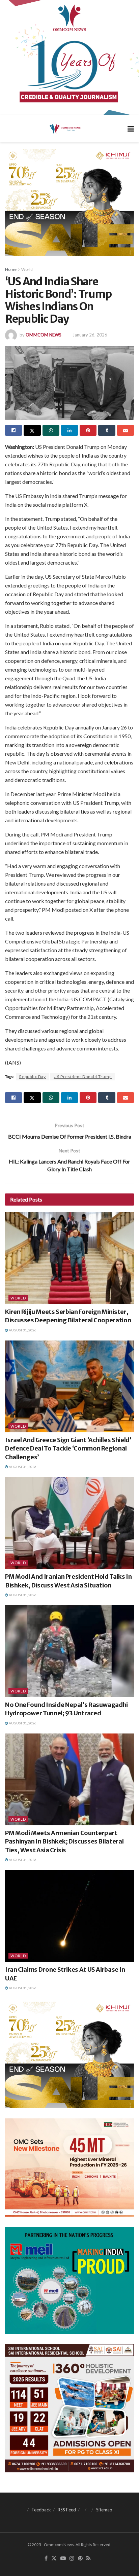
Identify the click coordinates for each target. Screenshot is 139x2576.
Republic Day (33, 1077)
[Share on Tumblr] (107, 430)
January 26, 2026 (90, 335)
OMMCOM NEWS (44, 335)
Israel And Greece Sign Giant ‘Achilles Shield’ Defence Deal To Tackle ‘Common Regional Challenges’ (68, 1448)
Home (11, 269)
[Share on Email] (126, 430)
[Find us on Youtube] (63, 2559)
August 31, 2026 (22, 1330)
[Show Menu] (131, 129)
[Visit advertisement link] (69, 58)
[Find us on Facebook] (46, 2559)
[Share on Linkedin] (69, 430)
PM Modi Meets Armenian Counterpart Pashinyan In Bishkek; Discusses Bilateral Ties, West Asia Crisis (64, 1841)
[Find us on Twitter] (54, 2559)
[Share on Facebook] (13, 430)
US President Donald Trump (83, 1077)
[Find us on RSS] (89, 2559)
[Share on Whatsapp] (51, 430)
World (27, 269)
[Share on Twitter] (32, 430)
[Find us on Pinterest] (80, 2559)
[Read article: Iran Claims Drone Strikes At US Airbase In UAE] (69, 1916)
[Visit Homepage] (65, 129)
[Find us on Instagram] (72, 2559)
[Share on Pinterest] (88, 430)
